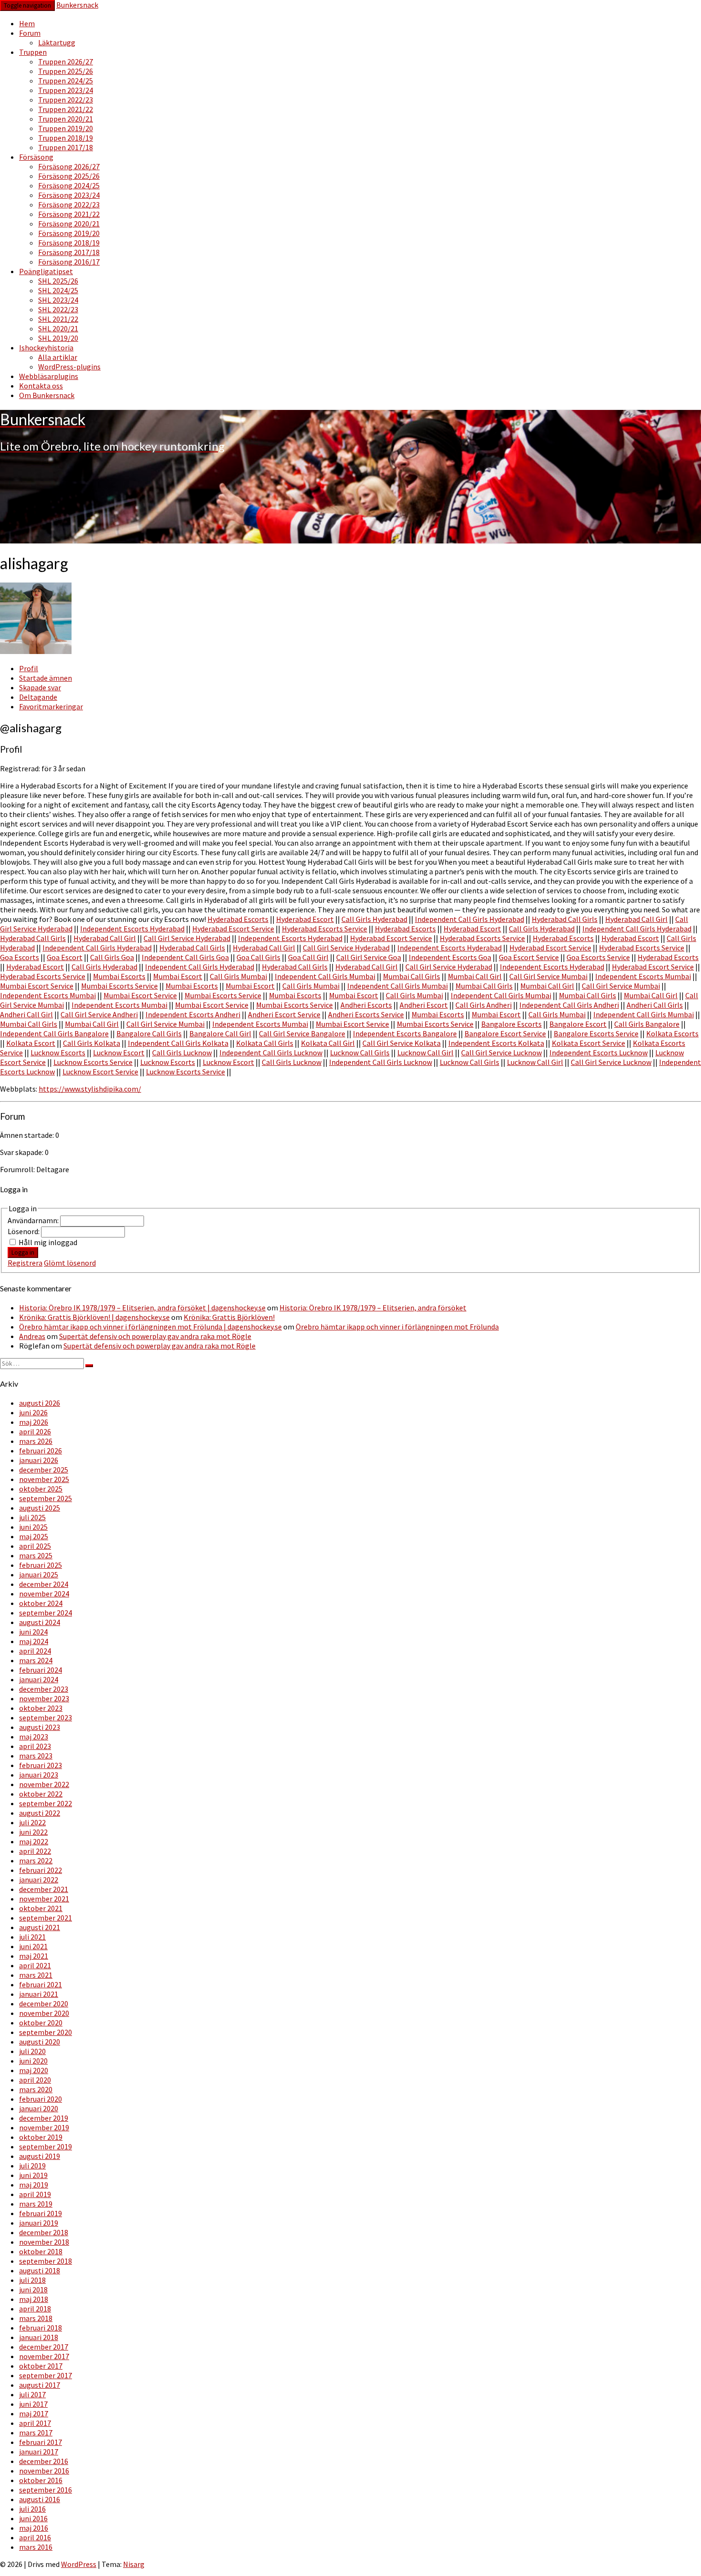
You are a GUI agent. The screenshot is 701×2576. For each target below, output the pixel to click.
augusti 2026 (40, 1403)
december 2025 (44, 1470)
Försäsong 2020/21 (69, 224)
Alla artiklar (58, 357)
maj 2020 (34, 2070)
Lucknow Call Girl (425, 1053)
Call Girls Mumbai (238, 976)
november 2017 (44, 2356)
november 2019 (44, 2127)
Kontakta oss (41, 386)
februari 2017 (41, 2442)
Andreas (32, 1336)
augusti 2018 (40, 2270)
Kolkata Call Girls (265, 1043)
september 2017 (46, 2375)
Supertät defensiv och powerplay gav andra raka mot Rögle (155, 1336)
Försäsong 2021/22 (69, 214)
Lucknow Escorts (58, 1053)
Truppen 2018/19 (66, 138)
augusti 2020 (40, 2042)
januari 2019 (39, 2223)
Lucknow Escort (119, 1053)
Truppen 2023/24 (66, 90)
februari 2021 (41, 1984)
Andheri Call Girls (655, 1005)
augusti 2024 (40, 1622)
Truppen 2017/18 (66, 147)
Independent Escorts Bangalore (405, 1033)
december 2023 (44, 1689)
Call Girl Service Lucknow (501, 1053)
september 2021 (46, 1918)
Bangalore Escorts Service (596, 1033)
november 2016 (44, 2471)
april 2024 (35, 1651)
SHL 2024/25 (58, 290)
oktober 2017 (41, 2366)
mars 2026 (36, 1441)
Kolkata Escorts (672, 1033)
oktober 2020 (41, 2023)
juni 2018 (33, 2290)
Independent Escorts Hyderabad (132, 929)
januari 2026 (39, 1460)
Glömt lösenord (70, 1263)
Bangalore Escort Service (505, 1033)
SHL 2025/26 (58, 281)
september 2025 (46, 1498)
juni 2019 (33, 2175)
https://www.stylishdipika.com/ (90, 1089)
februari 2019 (41, 2213)
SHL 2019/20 (58, 338)
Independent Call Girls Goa (185, 957)
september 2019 (46, 2147)
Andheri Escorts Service (366, 1014)
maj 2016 (34, 2528)
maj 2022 (34, 1841)
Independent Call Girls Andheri (569, 1005)
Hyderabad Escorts (238, 919)
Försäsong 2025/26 (69, 176)
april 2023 (35, 1746)
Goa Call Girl (308, 957)
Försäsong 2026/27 (69, 166)
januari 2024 (39, 1679)
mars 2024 (36, 1660)
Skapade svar (40, 687)
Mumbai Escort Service (37, 986)
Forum (30, 33)
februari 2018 (41, 2328)
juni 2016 (33, 2518)
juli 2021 (32, 1937)
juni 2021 (33, 1946)
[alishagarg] (36, 651)
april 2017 (35, 2423)
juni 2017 (33, 2404)
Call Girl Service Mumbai (548, 976)
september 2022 (46, 1803)
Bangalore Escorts (511, 1024)
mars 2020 (36, 2089)
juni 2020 (33, 2061)
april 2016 (35, 2537)
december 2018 (44, 2232)
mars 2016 (36, 2547)
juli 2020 (32, 2051)
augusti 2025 (40, 1508)
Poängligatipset (46, 271)
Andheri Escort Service (284, 1014)
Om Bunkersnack (47, 395)
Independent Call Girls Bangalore (54, 1033)
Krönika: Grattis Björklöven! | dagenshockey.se (94, 1317)
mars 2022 (36, 1860)
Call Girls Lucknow (182, 1053)
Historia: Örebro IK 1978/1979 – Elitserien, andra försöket (373, 1308)
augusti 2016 (40, 2499)
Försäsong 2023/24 (69, 195)
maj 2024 (34, 1641)
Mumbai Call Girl (475, 976)
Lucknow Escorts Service (93, 1062)
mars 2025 (36, 1555)
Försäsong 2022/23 (69, 204)
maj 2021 (34, 1956)
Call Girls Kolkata (92, 1043)
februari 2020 (41, 2099)
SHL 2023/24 (58, 300)
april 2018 (35, 2309)
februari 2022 (41, 1870)
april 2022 (35, 1851)
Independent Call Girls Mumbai (325, 976)
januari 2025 (39, 1574)
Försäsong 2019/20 (69, 233)
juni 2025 (33, 1527)
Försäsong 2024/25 (69, 185)
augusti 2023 (40, 1727)
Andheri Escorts (366, 1005)
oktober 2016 (41, 2480)
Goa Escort (65, 957)
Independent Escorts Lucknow (598, 1053)
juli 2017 (32, 2394)
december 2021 (44, 1889)
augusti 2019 (40, 2156)
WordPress (79, 2564)
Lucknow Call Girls (360, 1053)
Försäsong (36, 157)
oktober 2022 (41, 1794)
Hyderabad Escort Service (233, 929)
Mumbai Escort (178, 976)
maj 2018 (34, 2299)
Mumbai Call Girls (412, 976)
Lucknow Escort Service (100, 1072)
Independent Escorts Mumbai (643, 976)
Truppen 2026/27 (66, 61)
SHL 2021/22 (58, 319)
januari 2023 (39, 1775)
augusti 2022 (40, 1813)
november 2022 (44, 1784)
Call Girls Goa (112, 957)
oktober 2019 (41, 2137)
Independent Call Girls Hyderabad (469, 919)
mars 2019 (36, 2204)
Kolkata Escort (31, 1043)
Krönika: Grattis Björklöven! (229, 1317)
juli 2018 (32, 2280)
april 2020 (35, 2080)
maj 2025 (34, 1536)
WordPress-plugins (69, 367)
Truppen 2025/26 (66, 71)
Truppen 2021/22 (66, 109)
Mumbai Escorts (119, 976)
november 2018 (44, 2242)
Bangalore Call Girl (220, 1033)
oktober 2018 (41, 2251)
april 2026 (35, 1431)
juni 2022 (33, 1832)
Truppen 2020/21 (66, 119)
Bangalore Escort (578, 1024)
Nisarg (134, 2564)
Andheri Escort (424, 1005)
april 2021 (35, 1965)
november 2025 (44, 1479)
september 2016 (46, 2490)
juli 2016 (32, 2509)
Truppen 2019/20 (66, 128)
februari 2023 (41, 1765)
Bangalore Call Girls (149, 1033)
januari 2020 (39, 2108)
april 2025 (35, 1546)
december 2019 (44, 2118)
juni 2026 (33, 1412)
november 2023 (44, 1698)
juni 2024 (33, 1632)
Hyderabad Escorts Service (325, 929)
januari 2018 (39, 2337)
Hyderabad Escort (305, 919)
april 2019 (35, 2194)
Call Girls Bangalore (647, 1024)
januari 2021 (39, 1994)
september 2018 (46, 2261)
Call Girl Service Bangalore (302, 1033)
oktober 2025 (41, 1489)
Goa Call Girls (258, 957)
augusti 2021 (40, 1927)
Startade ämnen (46, 678)
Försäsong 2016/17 (69, 262)
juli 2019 (32, 2166)
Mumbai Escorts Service (119, 986)
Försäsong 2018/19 (69, 243)
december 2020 (44, 2004)
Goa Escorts (20, 957)
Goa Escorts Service (598, 957)
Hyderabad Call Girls (565, 919)
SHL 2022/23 (58, 309)
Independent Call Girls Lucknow (271, 1053)
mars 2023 (36, 1756)
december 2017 (44, 2347)
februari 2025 (41, 1565)
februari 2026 (41, 1451)
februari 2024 (41, 1670)
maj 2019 (34, 2185)
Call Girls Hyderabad (374, 919)
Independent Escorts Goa (450, 957)
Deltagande (38, 697)
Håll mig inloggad (48, 1242)
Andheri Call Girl (26, 1014)
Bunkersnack (77, 5)
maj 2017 (34, 2413)
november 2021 (44, 1899)
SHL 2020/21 (58, 328)
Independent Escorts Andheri (193, 1014)
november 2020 (44, 2013)
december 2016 (44, 2461)
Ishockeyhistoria (46, 348)
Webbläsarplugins (49, 376)
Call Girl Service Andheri (99, 1014)
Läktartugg (57, 42)
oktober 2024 (41, 1603)
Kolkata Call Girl (328, 1043)
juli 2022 (32, 1822)
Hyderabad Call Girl (636, 919)
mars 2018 (36, 2318)
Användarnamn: (34, 1220)
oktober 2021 (41, 1908)
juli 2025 (32, 1517)
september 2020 (46, 2032)
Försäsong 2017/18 (69, 252)
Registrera (25, 1263)
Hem (27, 23)
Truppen (33, 52)
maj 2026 (34, 1422)
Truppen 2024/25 (66, 81)
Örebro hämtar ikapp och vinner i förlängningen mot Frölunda (397, 1327)
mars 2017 (36, 2433)
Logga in (23, 1252)
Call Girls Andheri (484, 1005)
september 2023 (46, 1717)
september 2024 (46, 1613)
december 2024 (44, 1584)
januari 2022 (39, 1880)
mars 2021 (36, 1975)
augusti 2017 (40, 2385)
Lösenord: (24, 1231)
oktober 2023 (41, 1708)
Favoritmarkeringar (51, 706)
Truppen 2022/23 (66, 100)
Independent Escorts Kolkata (496, 1043)
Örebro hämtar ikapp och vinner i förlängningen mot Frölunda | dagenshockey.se (150, 1327)
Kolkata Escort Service (588, 1043)
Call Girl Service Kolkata (402, 1043)
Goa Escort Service (529, 957)
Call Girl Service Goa (369, 957)
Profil (29, 668)
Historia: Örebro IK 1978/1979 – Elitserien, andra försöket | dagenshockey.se (142, 1308)
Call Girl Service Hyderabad (187, 938)
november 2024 (44, 1594)
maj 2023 (34, 1737)
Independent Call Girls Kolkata (178, 1043)
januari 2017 (39, 2452)
